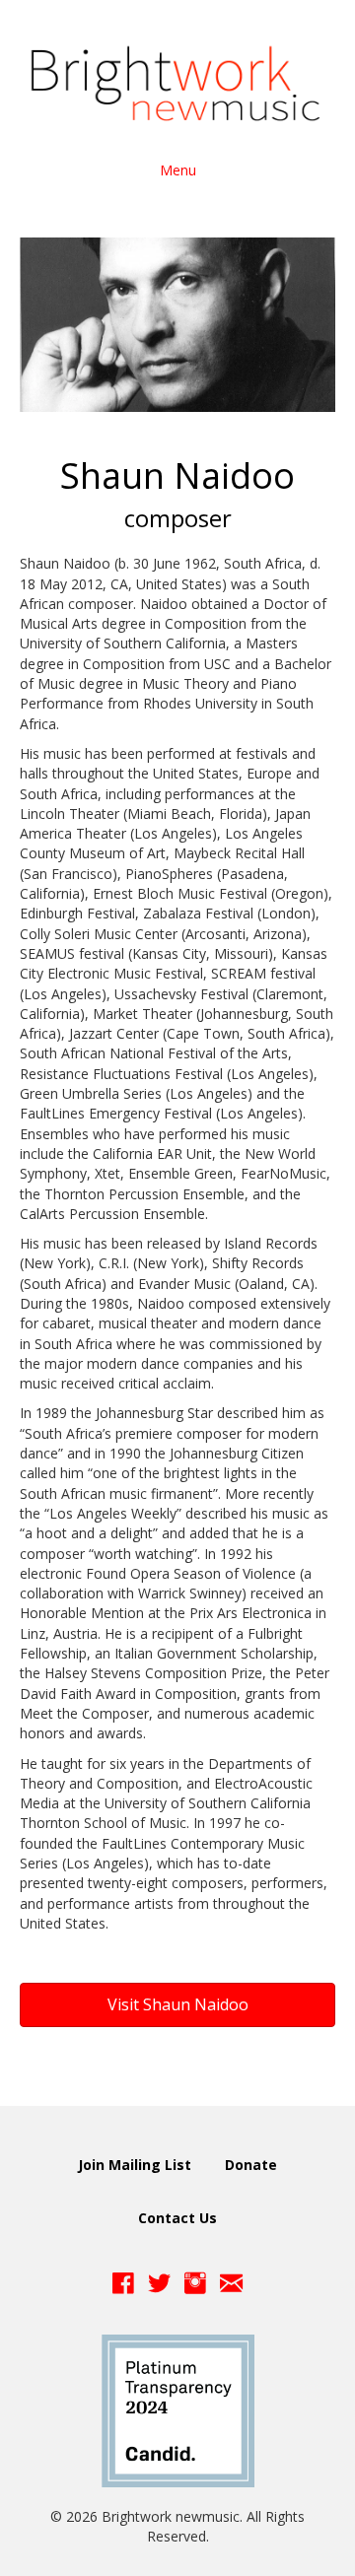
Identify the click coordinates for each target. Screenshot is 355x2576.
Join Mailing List (135, 2165)
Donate (251, 2165)
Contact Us (177, 2218)
